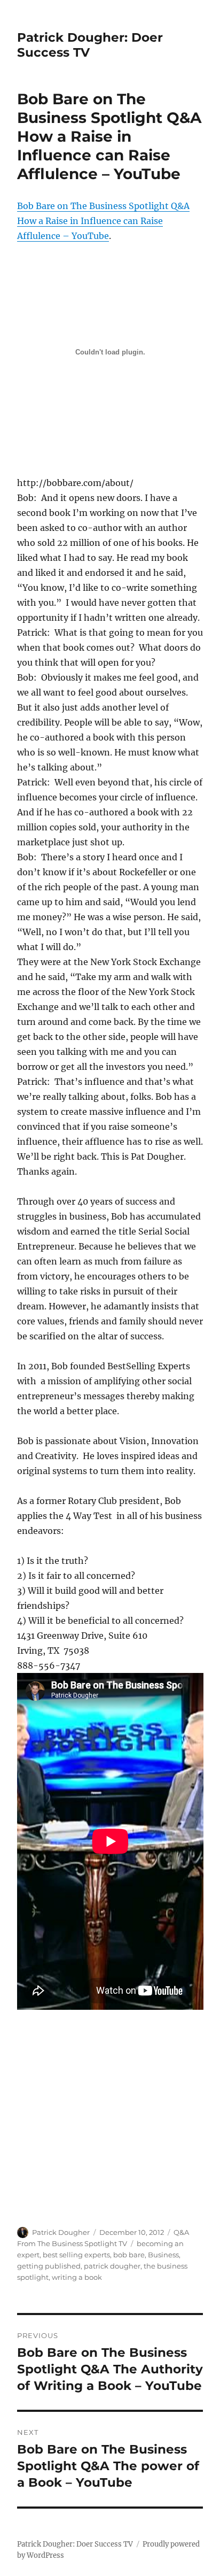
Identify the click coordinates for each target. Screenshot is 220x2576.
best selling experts (76, 2255)
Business (163, 2255)
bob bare (129, 2255)
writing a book (77, 2277)
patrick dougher (112, 2266)
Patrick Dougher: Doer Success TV (75, 2544)
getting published (49, 2266)
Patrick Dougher (61, 2232)
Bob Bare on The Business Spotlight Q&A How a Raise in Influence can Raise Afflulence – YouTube (103, 221)
